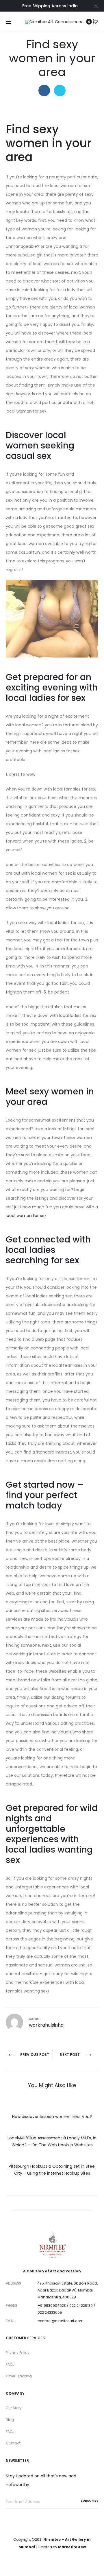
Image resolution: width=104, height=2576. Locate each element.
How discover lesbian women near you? (52, 2117)
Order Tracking (19, 2376)
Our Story (14, 2408)
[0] (95, 22)
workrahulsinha (46, 2025)
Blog (10, 2420)
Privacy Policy (18, 2353)
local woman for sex (26, 1216)
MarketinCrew (72, 2547)
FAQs (10, 2364)
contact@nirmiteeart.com (61, 2321)
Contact (13, 2443)
